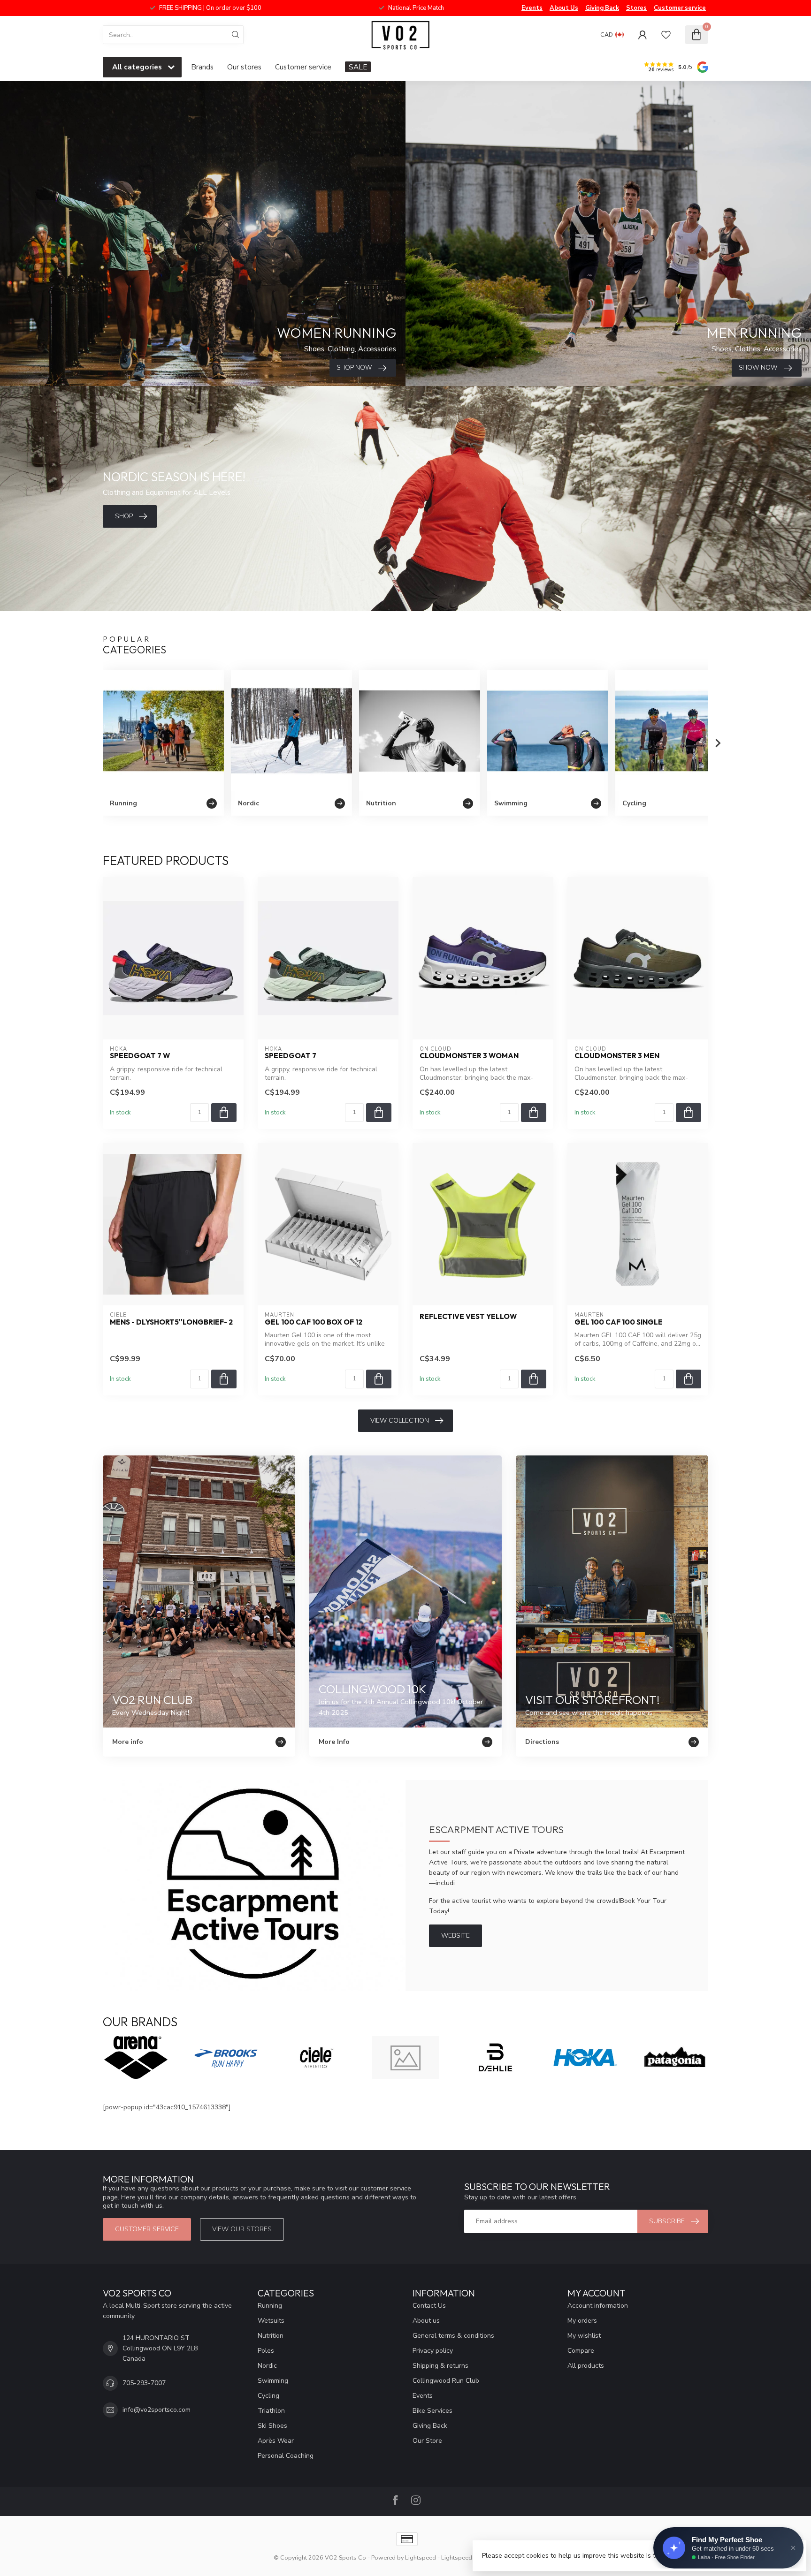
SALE (358, 67)
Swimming (273, 2381)
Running (270, 2306)
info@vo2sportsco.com (157, 2410)
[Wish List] (666, 35)
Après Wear (276, 2441)
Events (532, 8)
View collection (400, 1421)
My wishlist (584, 2336)
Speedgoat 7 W (140, 1056)
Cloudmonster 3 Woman (469, 1056)
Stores (636, 8)
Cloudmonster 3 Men (617, 1056)
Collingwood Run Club (446, 2381)
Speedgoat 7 (291, 1056)
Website (455, 1936)
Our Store (427, 2441)
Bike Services (432, 2411)
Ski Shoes (272, 2426)
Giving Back (602, 8)
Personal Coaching (286, 2456)
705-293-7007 (144, 2383)
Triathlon (271, 2411)
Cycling (268, 2396)
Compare (581, 2351)
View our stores (242, 2229)
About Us (564, 8)
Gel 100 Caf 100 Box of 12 (314, 1322)
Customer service (680, 8)
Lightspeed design (467, 2557)
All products (586, 2366)
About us (426, 2321)
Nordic (267, 2366)
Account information (598, 2306)
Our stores (244, 67)
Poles (266, 2351)
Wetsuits (271, 2321)
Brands (202, 67)
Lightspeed (421, 2557)
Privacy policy (433, 2351)
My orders (582, 2321)
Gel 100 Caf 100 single (619, 1322)
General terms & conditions (453, 2336)
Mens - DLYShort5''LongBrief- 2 (171, 1322)
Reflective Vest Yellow (468, 1317)
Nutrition (271, 2336)
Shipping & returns (440, 2366)
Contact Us (429, 2306)
